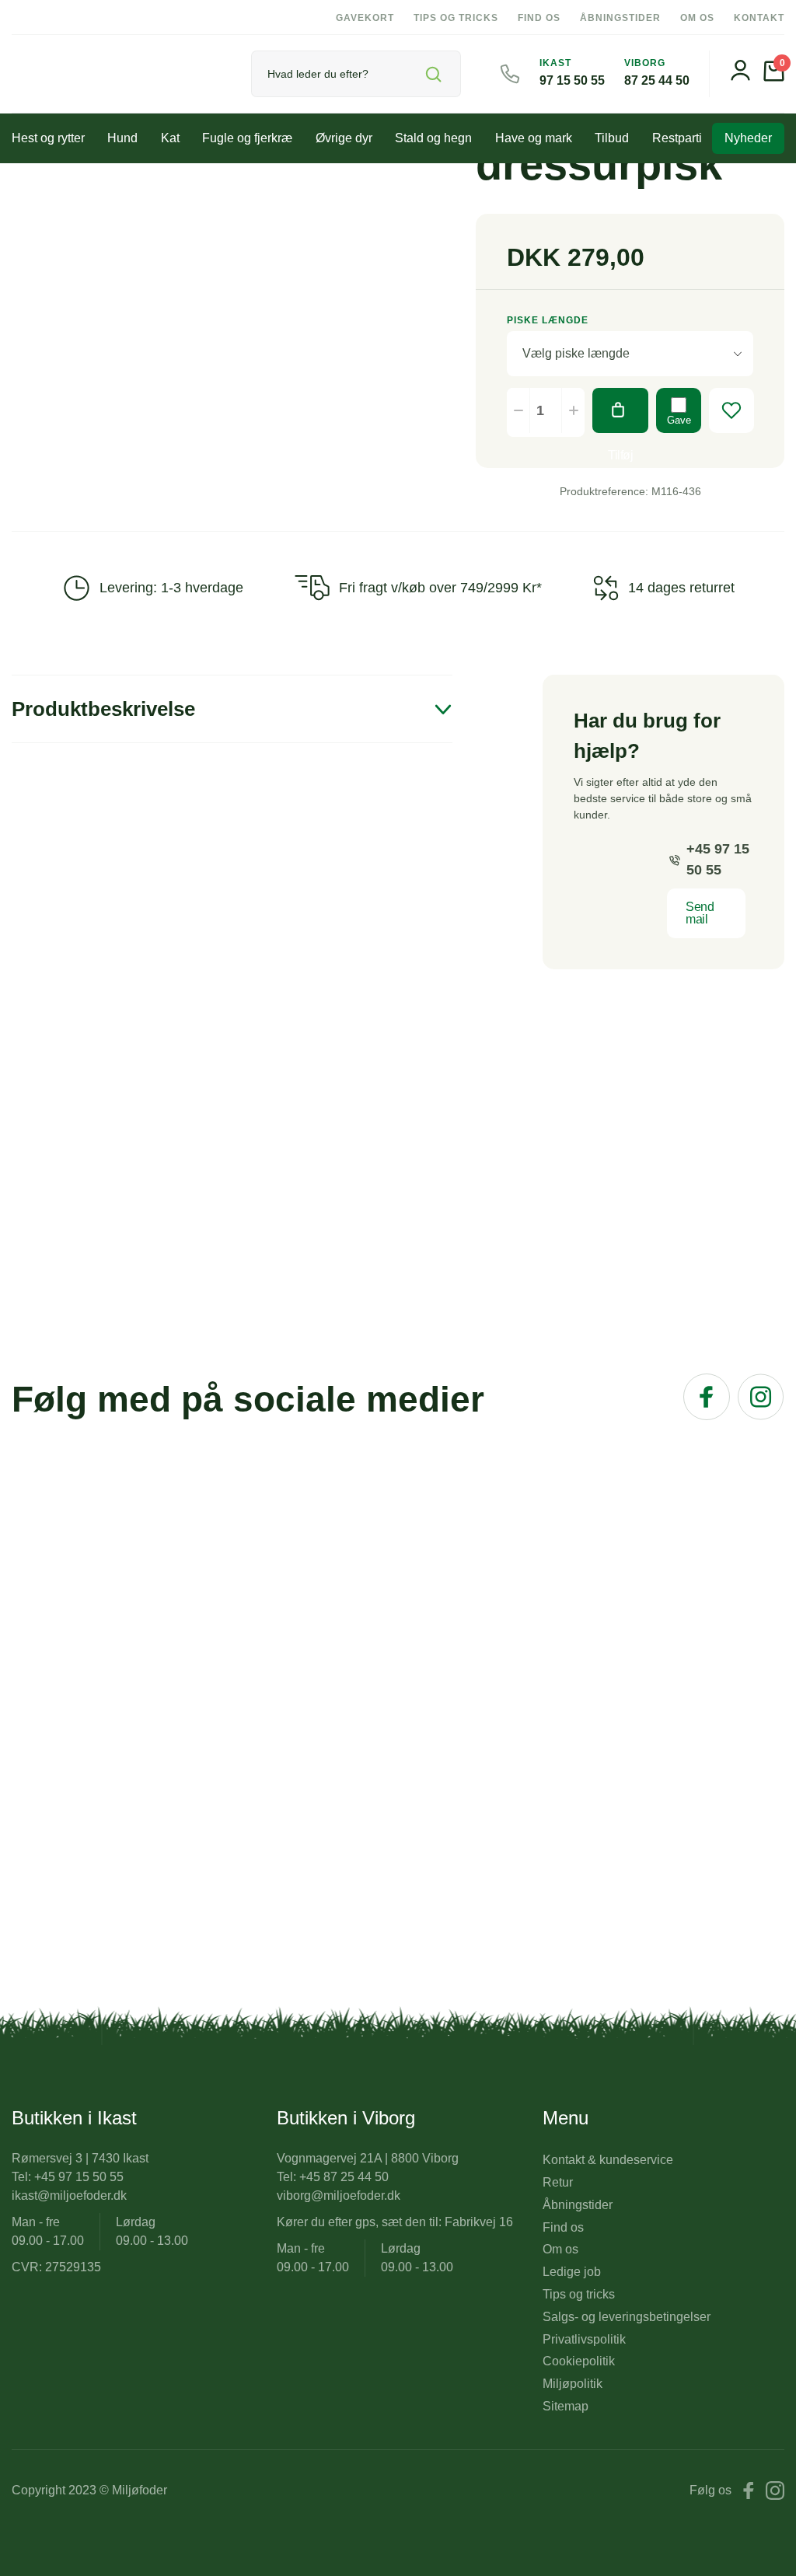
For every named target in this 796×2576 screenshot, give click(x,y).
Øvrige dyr (344, 138)
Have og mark (534, 138)
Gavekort (365, 18)
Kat (170, 138)
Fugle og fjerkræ (247, 138)
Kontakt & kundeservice (608, 2160)
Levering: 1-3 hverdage (171, 588)
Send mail (700, 913)
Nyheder (748, 138)
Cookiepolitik (579, 2361)
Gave (679, 420)
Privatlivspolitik (584, 2339)
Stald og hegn (433, 138)
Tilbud (612, 138)
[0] (774, 77)
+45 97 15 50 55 (718, 859)
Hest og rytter (48, 138)
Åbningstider (620, 18)
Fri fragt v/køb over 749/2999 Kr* (440, 588)
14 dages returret (681, 588)
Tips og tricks (456, 18)
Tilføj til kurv (620, 410)
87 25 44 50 (657, 80)
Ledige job (572, 2272)
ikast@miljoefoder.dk (69, 2196)
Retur (558, 2182)
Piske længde (548, 320)
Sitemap (566, 2406)
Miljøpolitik (573, 2384)
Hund (122, 138)
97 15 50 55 (572, 80)
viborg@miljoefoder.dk (339, 2196)
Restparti (677, 138)
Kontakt (759, 18)
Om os (697, 18)
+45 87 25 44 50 (344, 2177)
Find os (539, 18)
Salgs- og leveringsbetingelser (627, 2317)
